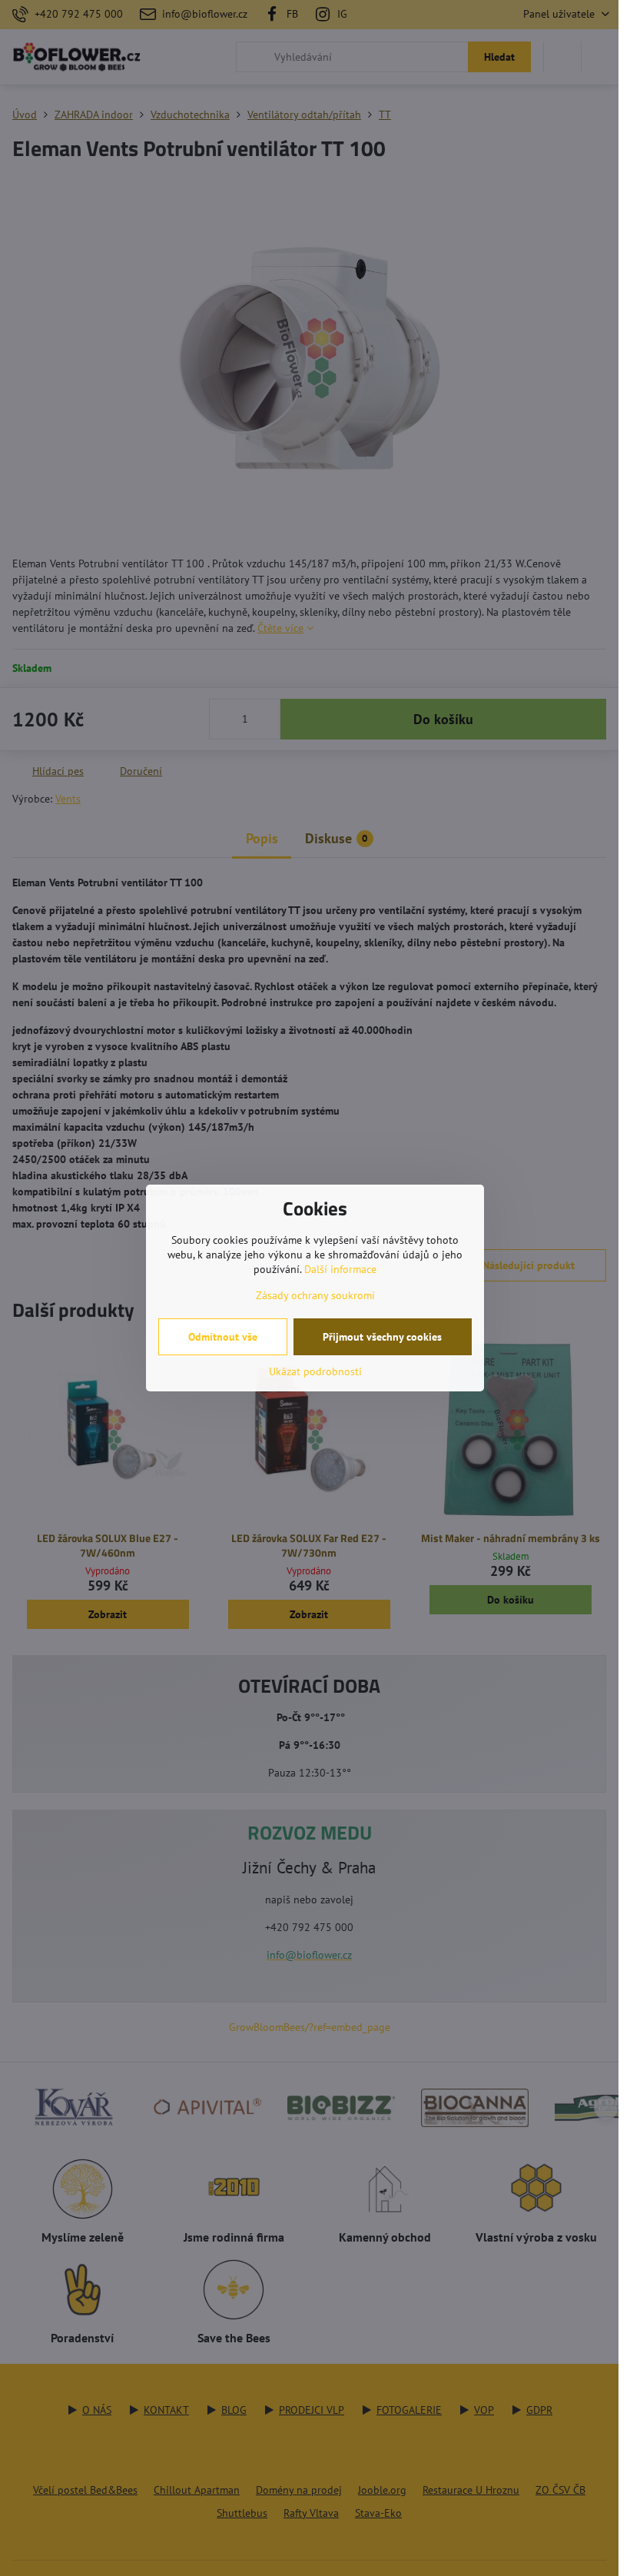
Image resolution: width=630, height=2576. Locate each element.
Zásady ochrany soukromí (315, 1295)
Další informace (340, 1269)
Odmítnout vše (223, 1337)
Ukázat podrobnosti (315, 1371)
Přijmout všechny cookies (382, 1337)
